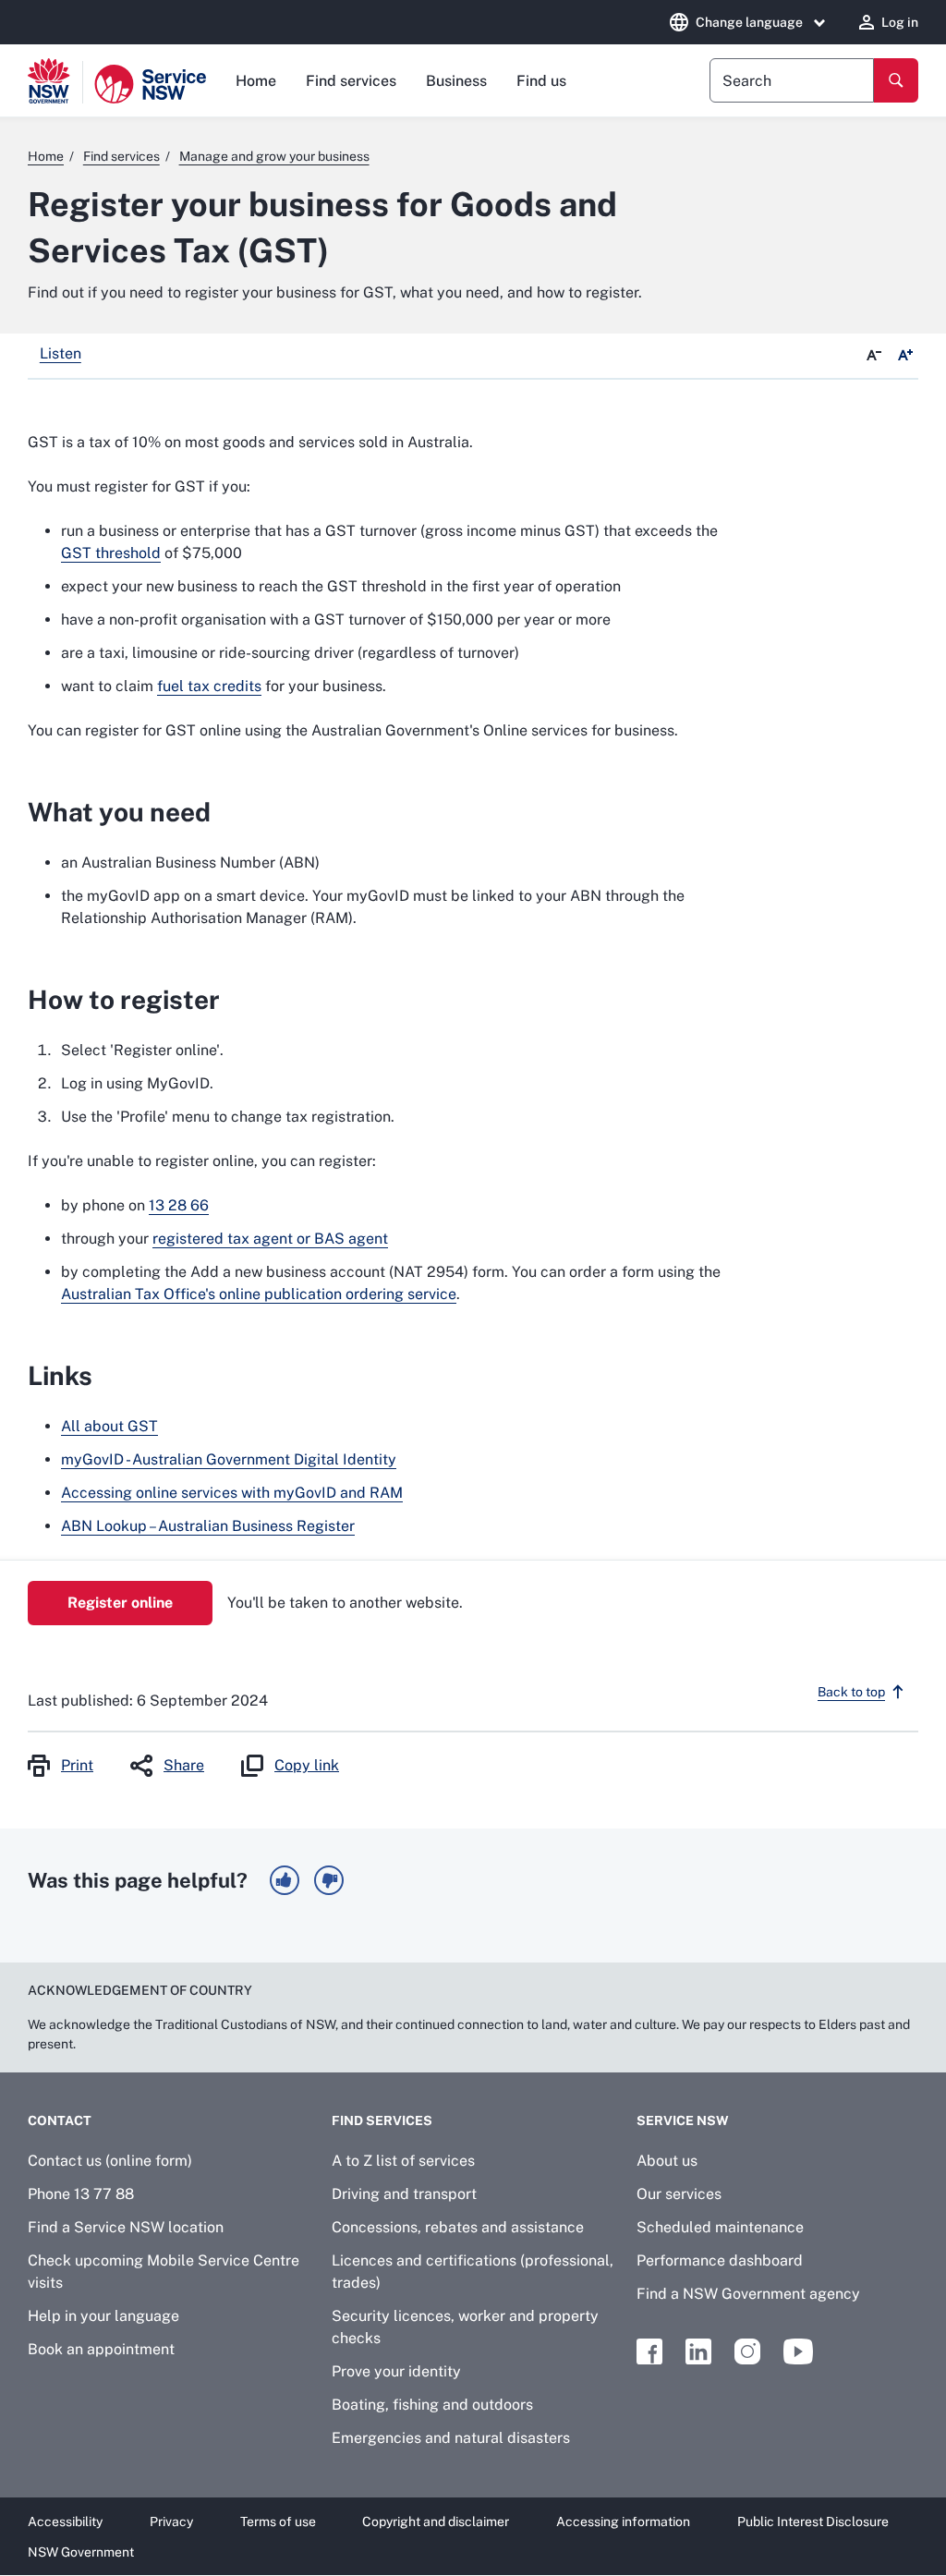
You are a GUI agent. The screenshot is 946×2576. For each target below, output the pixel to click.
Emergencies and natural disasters (451, 2438)
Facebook (649, 2351)
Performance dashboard (720, 2260)
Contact (60, 2120)
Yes (285, 1880)
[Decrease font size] (874, 356)
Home (256, 81)
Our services (679, 2194)
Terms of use (278, 2521)
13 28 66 (179, 1205)
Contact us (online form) (110, 2161)
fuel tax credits (209, 686)
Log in (900, 22)
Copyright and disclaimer (436, 2521)
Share (184, 1765)
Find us (541, 81)
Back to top (851, 1692)
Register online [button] (120, 1603)
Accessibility (65, 2521)
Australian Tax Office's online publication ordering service (259, 1294)
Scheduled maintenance (720, 2227)
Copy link (307, 1765)
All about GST (109, 1426)
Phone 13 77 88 (81, 2194)
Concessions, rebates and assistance (458, 2227)
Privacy (171, 2521)
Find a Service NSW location (126, 2227)
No (329, 1880)
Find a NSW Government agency (748, 2294)
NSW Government (81, 2552)
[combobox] (792, 80)
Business (456, 81)
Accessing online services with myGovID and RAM (232, 1493)
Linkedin (698, 2351)
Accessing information (623, 2521)
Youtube (798, 2351)
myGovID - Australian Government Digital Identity (229, 1459)
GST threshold (111, 553)
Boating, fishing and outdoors (432, 2405)
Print (77, 1765)
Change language (749, 22)
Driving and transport (404, 2194)
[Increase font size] (905, 356)
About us (667, 2161)
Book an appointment (101, 2349)
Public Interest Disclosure (813, 2521)
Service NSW (683, 2120)
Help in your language (103, 2316)
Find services (351, 81)
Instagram (747, 2351)
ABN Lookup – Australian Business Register (208, 1526)
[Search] (896, 80)
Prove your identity (396, 2371)
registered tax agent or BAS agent (270, 1239)
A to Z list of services (403, 2161)
